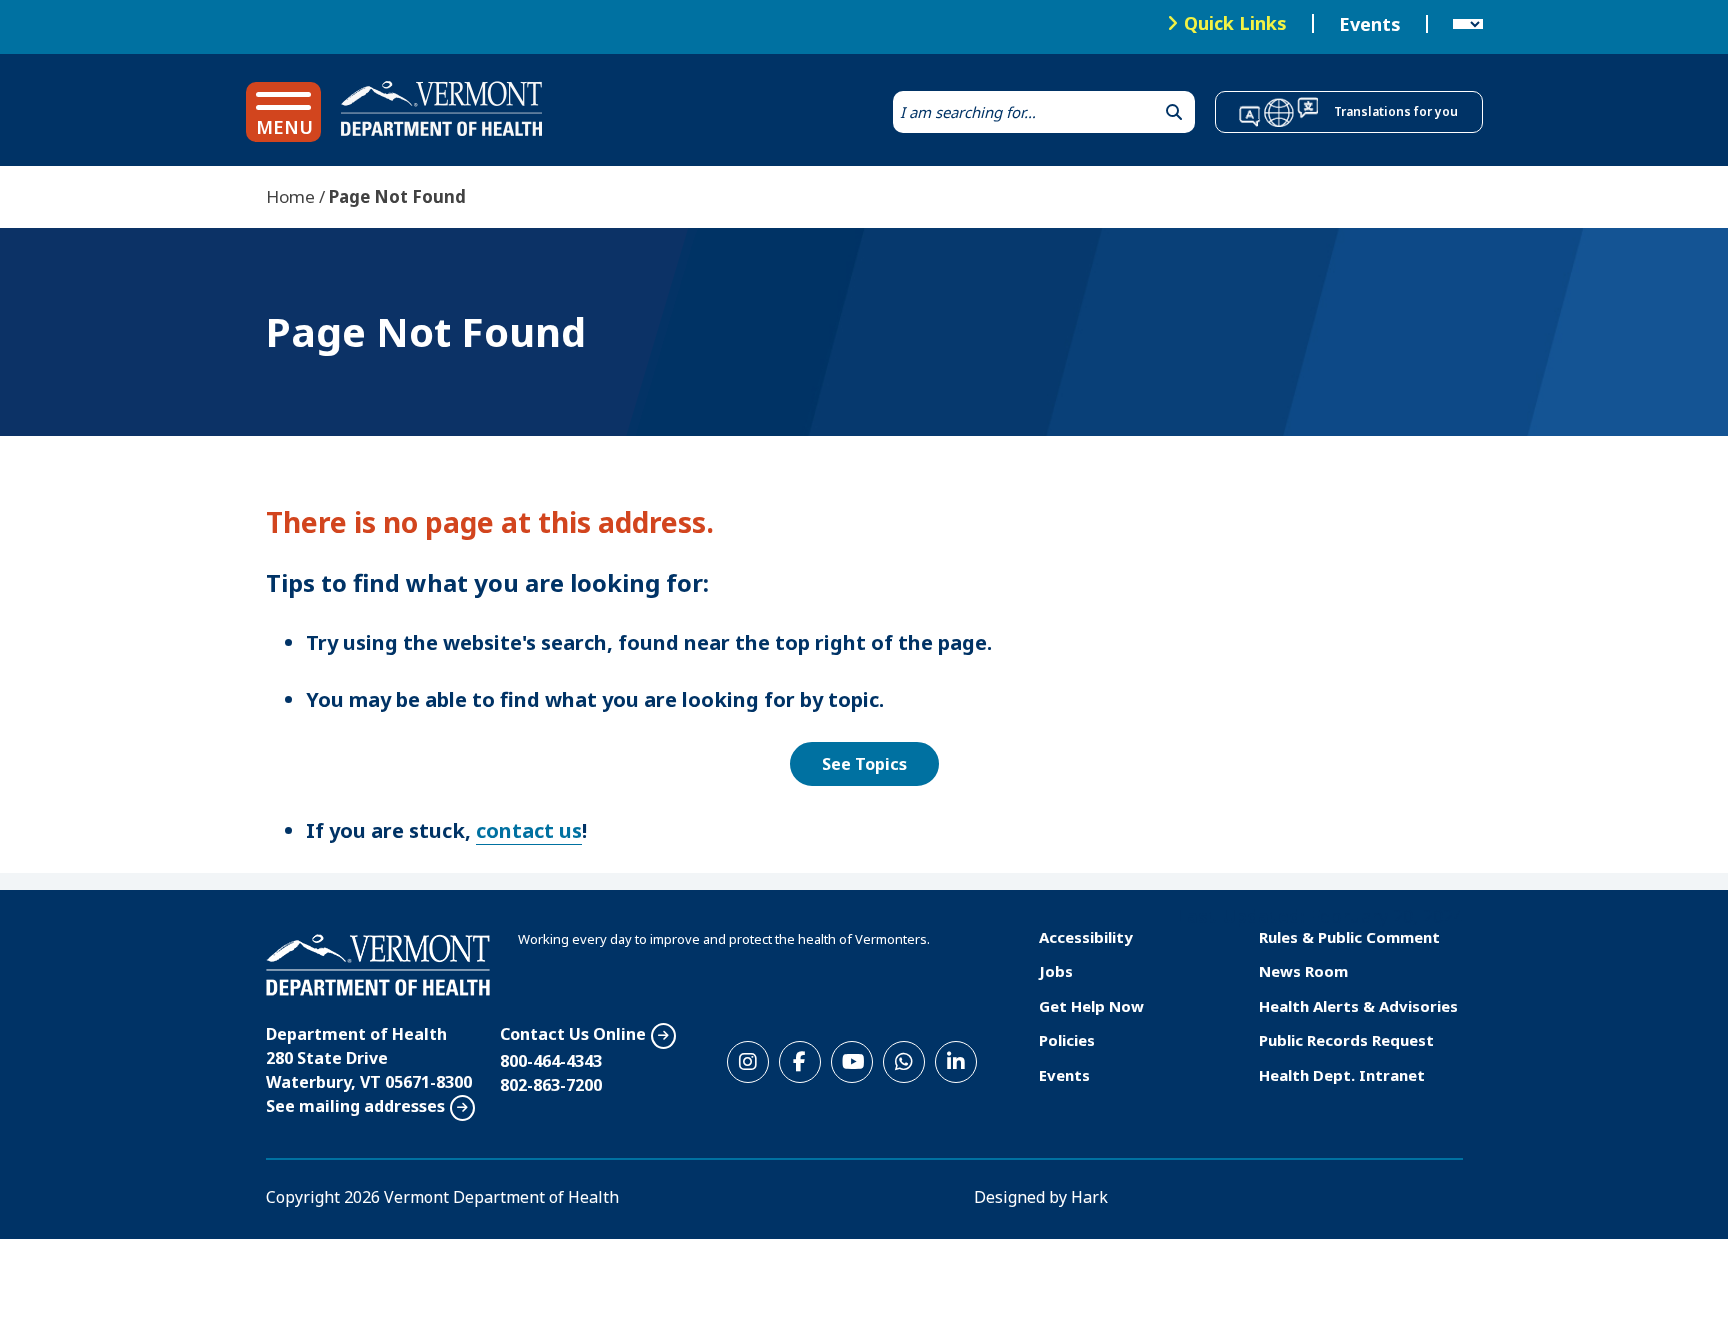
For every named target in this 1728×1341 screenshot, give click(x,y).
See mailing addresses (355, 1106)
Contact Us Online (573, 1034)
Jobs (1056, 971)
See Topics (864, 764)
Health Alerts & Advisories (1358, 1006)
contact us (529, 830)
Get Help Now (1091, 1006)
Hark (1089, 1197)
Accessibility (1086, 937)
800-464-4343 (551, 1061)
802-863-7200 (551, 1085)
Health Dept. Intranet (1342, 1075)
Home (290, 196)
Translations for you (1396, 111)
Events (1370, 24)
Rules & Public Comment (1349, 937)
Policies (1067, 1040)
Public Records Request (1346, 1040)
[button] (283, 112)
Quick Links (1235, 23)
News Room (1303, 971)
